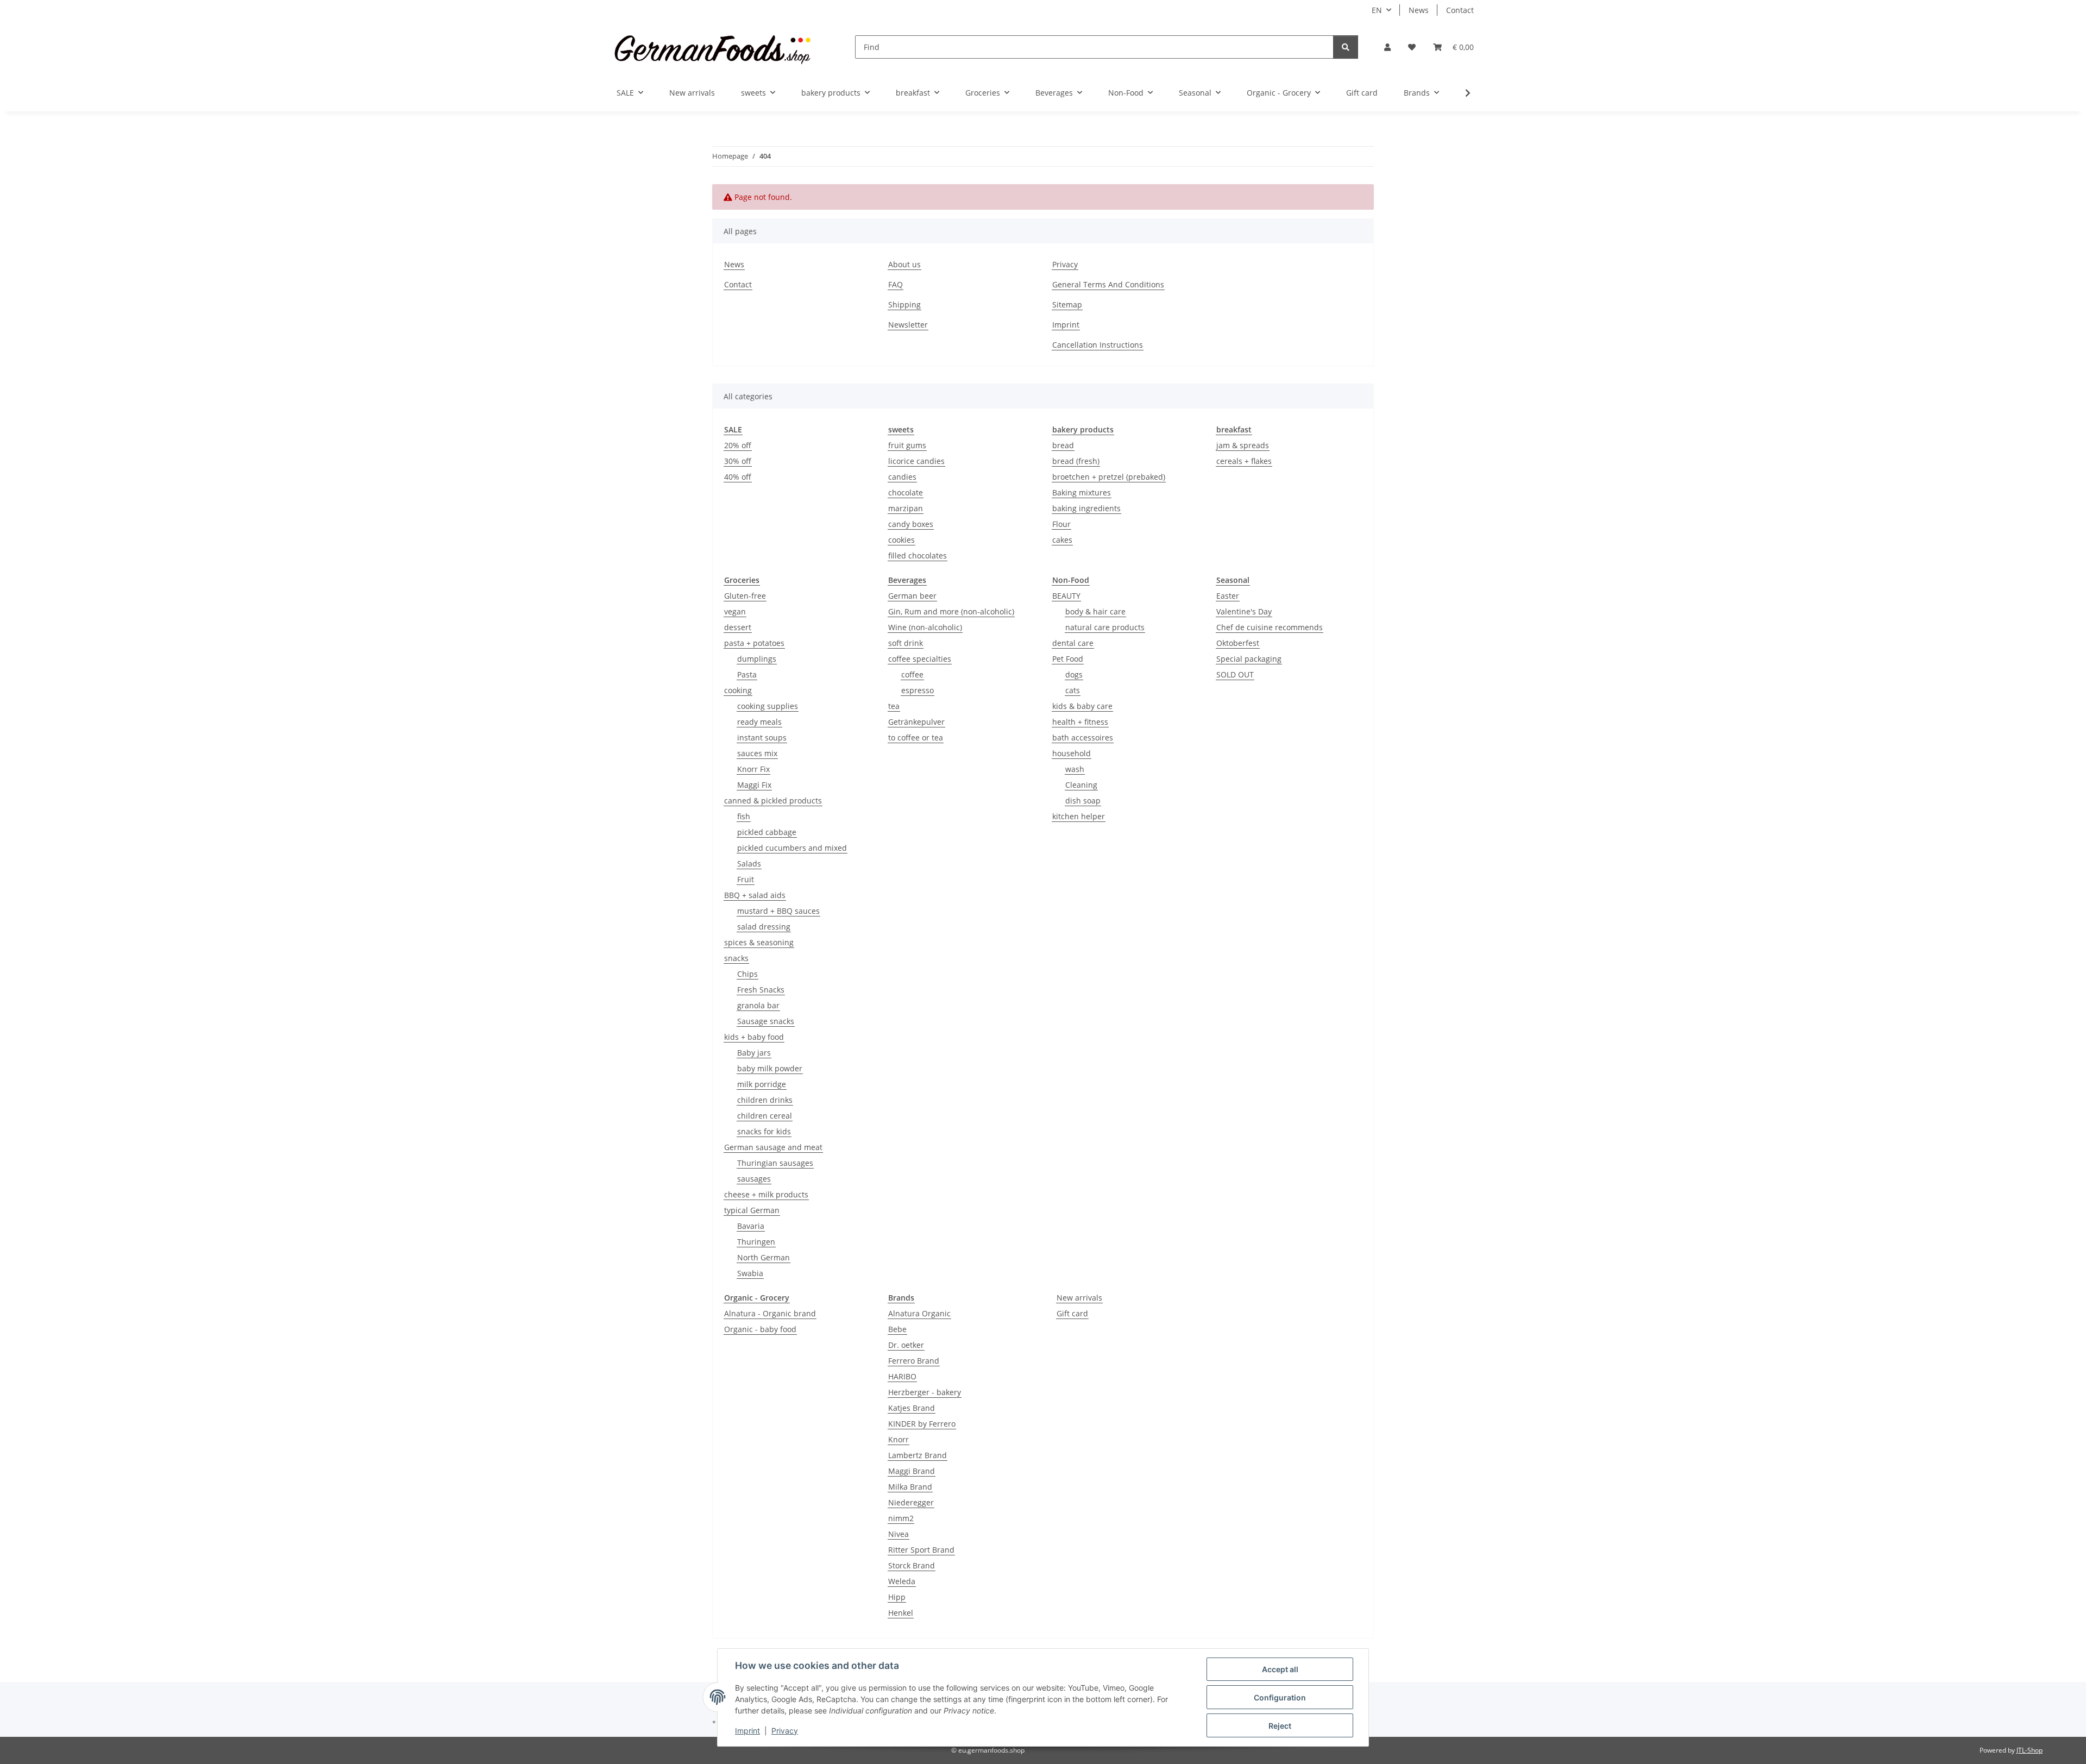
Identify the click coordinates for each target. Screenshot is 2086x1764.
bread (1063, 445)
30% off (738, 461)
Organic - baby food (760, 1329)
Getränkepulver (916, 722)
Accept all (1280, 1669)
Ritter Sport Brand (921, 1550)
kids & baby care (1082, 706)
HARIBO (902, 1376)
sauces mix (757, 753)
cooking (738, 690)
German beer (912, 596)
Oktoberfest (1238, 643)
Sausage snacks (766, 1021)
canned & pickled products (773, 801)
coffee (912, 674)
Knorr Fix (753, 769)
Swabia (750, 1273)
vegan (735, 611)
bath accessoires (1083, 737)
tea (894, 706)
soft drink (906, 643)
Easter (1228, 596)
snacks (736, 958)
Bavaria (751, 1226)
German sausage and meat (773, 1147)
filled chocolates (918, 555)
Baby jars (754, 1053)
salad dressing (764, 927)
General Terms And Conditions (1108, 284)
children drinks (765, 1100)
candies (902, 477)
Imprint (747, 1731)
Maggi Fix (754, 785)
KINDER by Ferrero (922, 1424)
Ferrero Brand (914, 1361)
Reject (1280, 1726)
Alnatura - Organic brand (770, 1313)
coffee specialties (920, 659)
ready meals (759, 722)
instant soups (762, 737)
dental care (1073, 643)
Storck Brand (912, 1565)
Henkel (901, 1613)
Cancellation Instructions (1098, 345)
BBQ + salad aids (755, 895)
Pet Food (1068, 659)
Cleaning (1081, 785)
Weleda (902, 1581)
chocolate (906, 492)
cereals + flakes (1244, 461)
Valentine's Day (1244, 611)
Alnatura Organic (919, 1313)
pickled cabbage (767, 832)
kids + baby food (754, 1037)
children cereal (765, 1116)
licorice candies (916, 461)
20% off (738, 445)
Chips (747, 974)
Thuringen (756, 1242)
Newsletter (908, 325)
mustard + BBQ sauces (778, 911)
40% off (738, 477)
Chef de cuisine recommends (1270, 627)
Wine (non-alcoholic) (925, 627)
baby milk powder (770, 1068)
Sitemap (1067, 305)
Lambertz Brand (918, 1455)
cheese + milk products (766, 1194)
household (1072, 753)
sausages (754, 1179)
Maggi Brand (912, 1471)
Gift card (1072, 1313)
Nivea (899, 1534)
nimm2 (901, 1518)
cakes (1062, 540)
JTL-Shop (2030, 1750)
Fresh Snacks (761, 990)
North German (764, 1257)
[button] (1387, 47)
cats (1073, 690)
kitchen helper (1079, 816)
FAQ (896, 284)
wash (1075, 769)
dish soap (1083, 801)
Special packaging (1249, 659)
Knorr (899, 1439)
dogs (1074, 674)
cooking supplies (768, 706)
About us (904, 264)
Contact (1460, 10)
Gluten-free (745, 596)
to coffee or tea (916, 737)
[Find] (1346, 47)
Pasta (747, 674)
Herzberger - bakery (925, 1392)
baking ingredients (1086, 508)
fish (744, 816)
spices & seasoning (759, 942)
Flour (1061, 524)
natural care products (1105, 627)
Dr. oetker (906, 1345)
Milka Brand (910, 1487)
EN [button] (1377, 10)
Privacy (785, 1731)
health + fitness (1080, 722)
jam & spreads (1243, 445)
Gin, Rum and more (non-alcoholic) (951, 611)
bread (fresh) (1076, 461)
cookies (901, 540)
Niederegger (911, 1502)
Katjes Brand (912, 1408)
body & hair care (1095, 611)
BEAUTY (1066, 596)
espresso (918, 690)
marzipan (906, 508)
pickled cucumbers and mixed (792, 848)
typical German (752, 1210)
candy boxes (911, 524)
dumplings (757, 659)
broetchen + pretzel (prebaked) (1109, 477)
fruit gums (907, 445)
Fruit (746, 879)
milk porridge (762, 1084)
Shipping (904, 305)
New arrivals (1079, 1298)
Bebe (897, 1329)
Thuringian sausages (775, 1163)
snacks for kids (764, 1131)
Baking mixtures (1082, 492)
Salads (749, 864)
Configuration (1280, 1697)
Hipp (897, 1597)
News (1419, 10)
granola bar (758, 1005)
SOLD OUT (1235, 674)
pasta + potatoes (754, 643)
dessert (738, 627)
